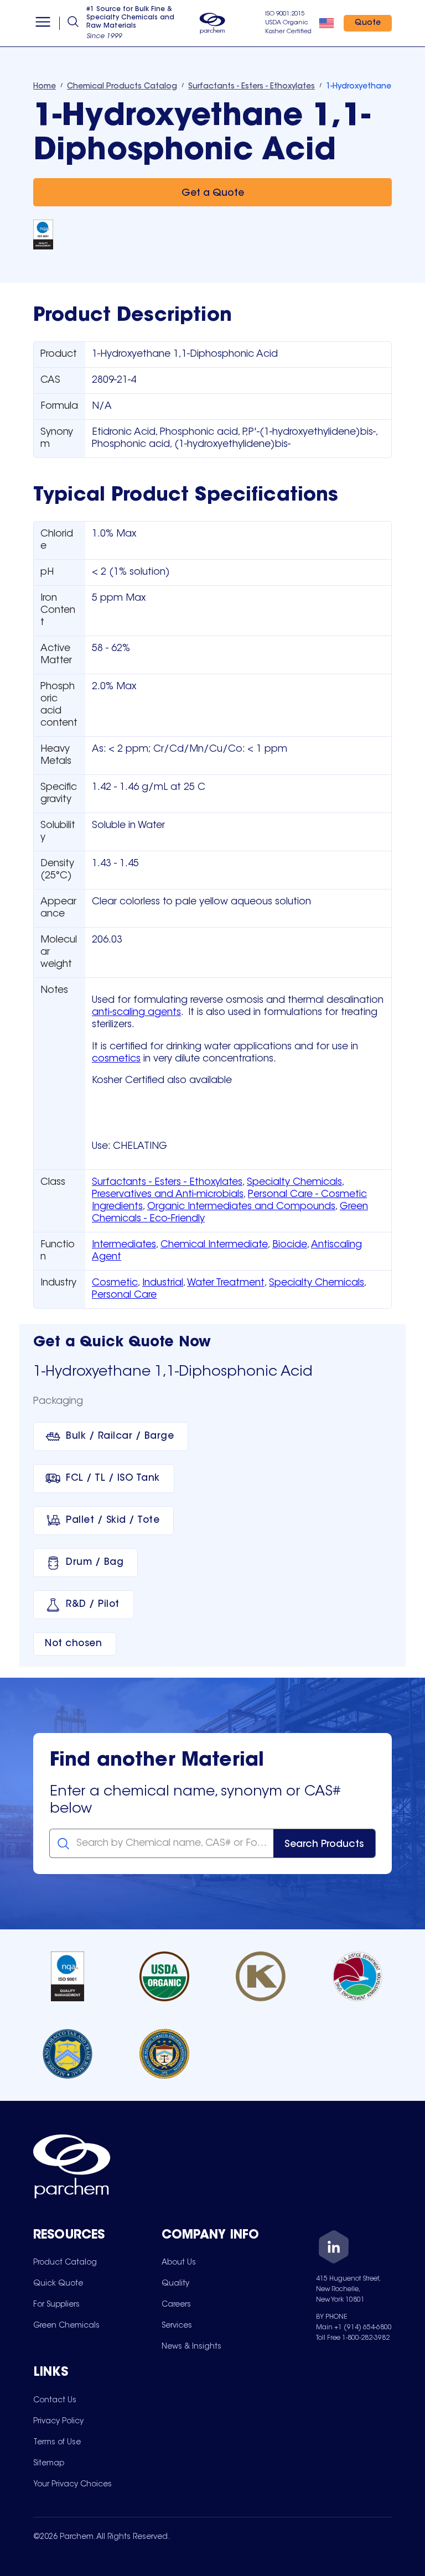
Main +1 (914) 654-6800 (354, 2328)
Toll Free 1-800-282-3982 (353, 2338)
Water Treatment (226, 1283)
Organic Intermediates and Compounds (241, 1207)
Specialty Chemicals (294, 1183)
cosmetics (116, 1059)
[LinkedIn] (334, 2249)
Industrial (163, 1283)
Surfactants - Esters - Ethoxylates (167, 1183)
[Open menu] (43, 23)
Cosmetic (115, 1283)
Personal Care (124, 1295)
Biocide (290, 1245)
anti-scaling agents (136, 1013)
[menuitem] (65, 2262)
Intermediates (124, 1245)
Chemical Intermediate (214, 1245)
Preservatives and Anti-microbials (168, 1195)
